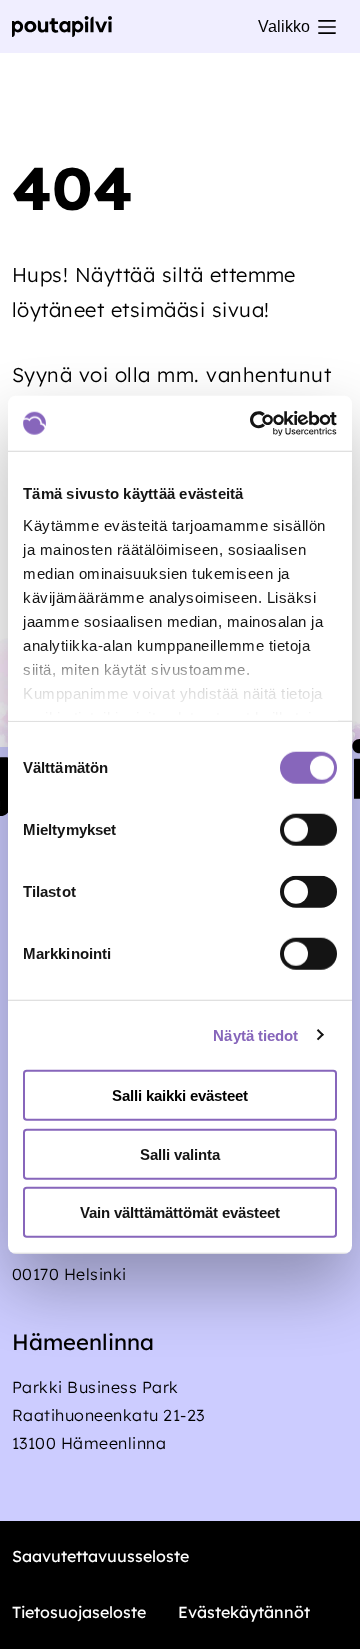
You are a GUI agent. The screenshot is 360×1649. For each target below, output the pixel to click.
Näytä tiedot (255, 1034)
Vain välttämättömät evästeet (180, 1212)
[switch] (308, 830)
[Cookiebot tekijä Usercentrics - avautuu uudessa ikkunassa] (254, 423)
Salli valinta (180, 1153)
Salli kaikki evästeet (180, 1095)
